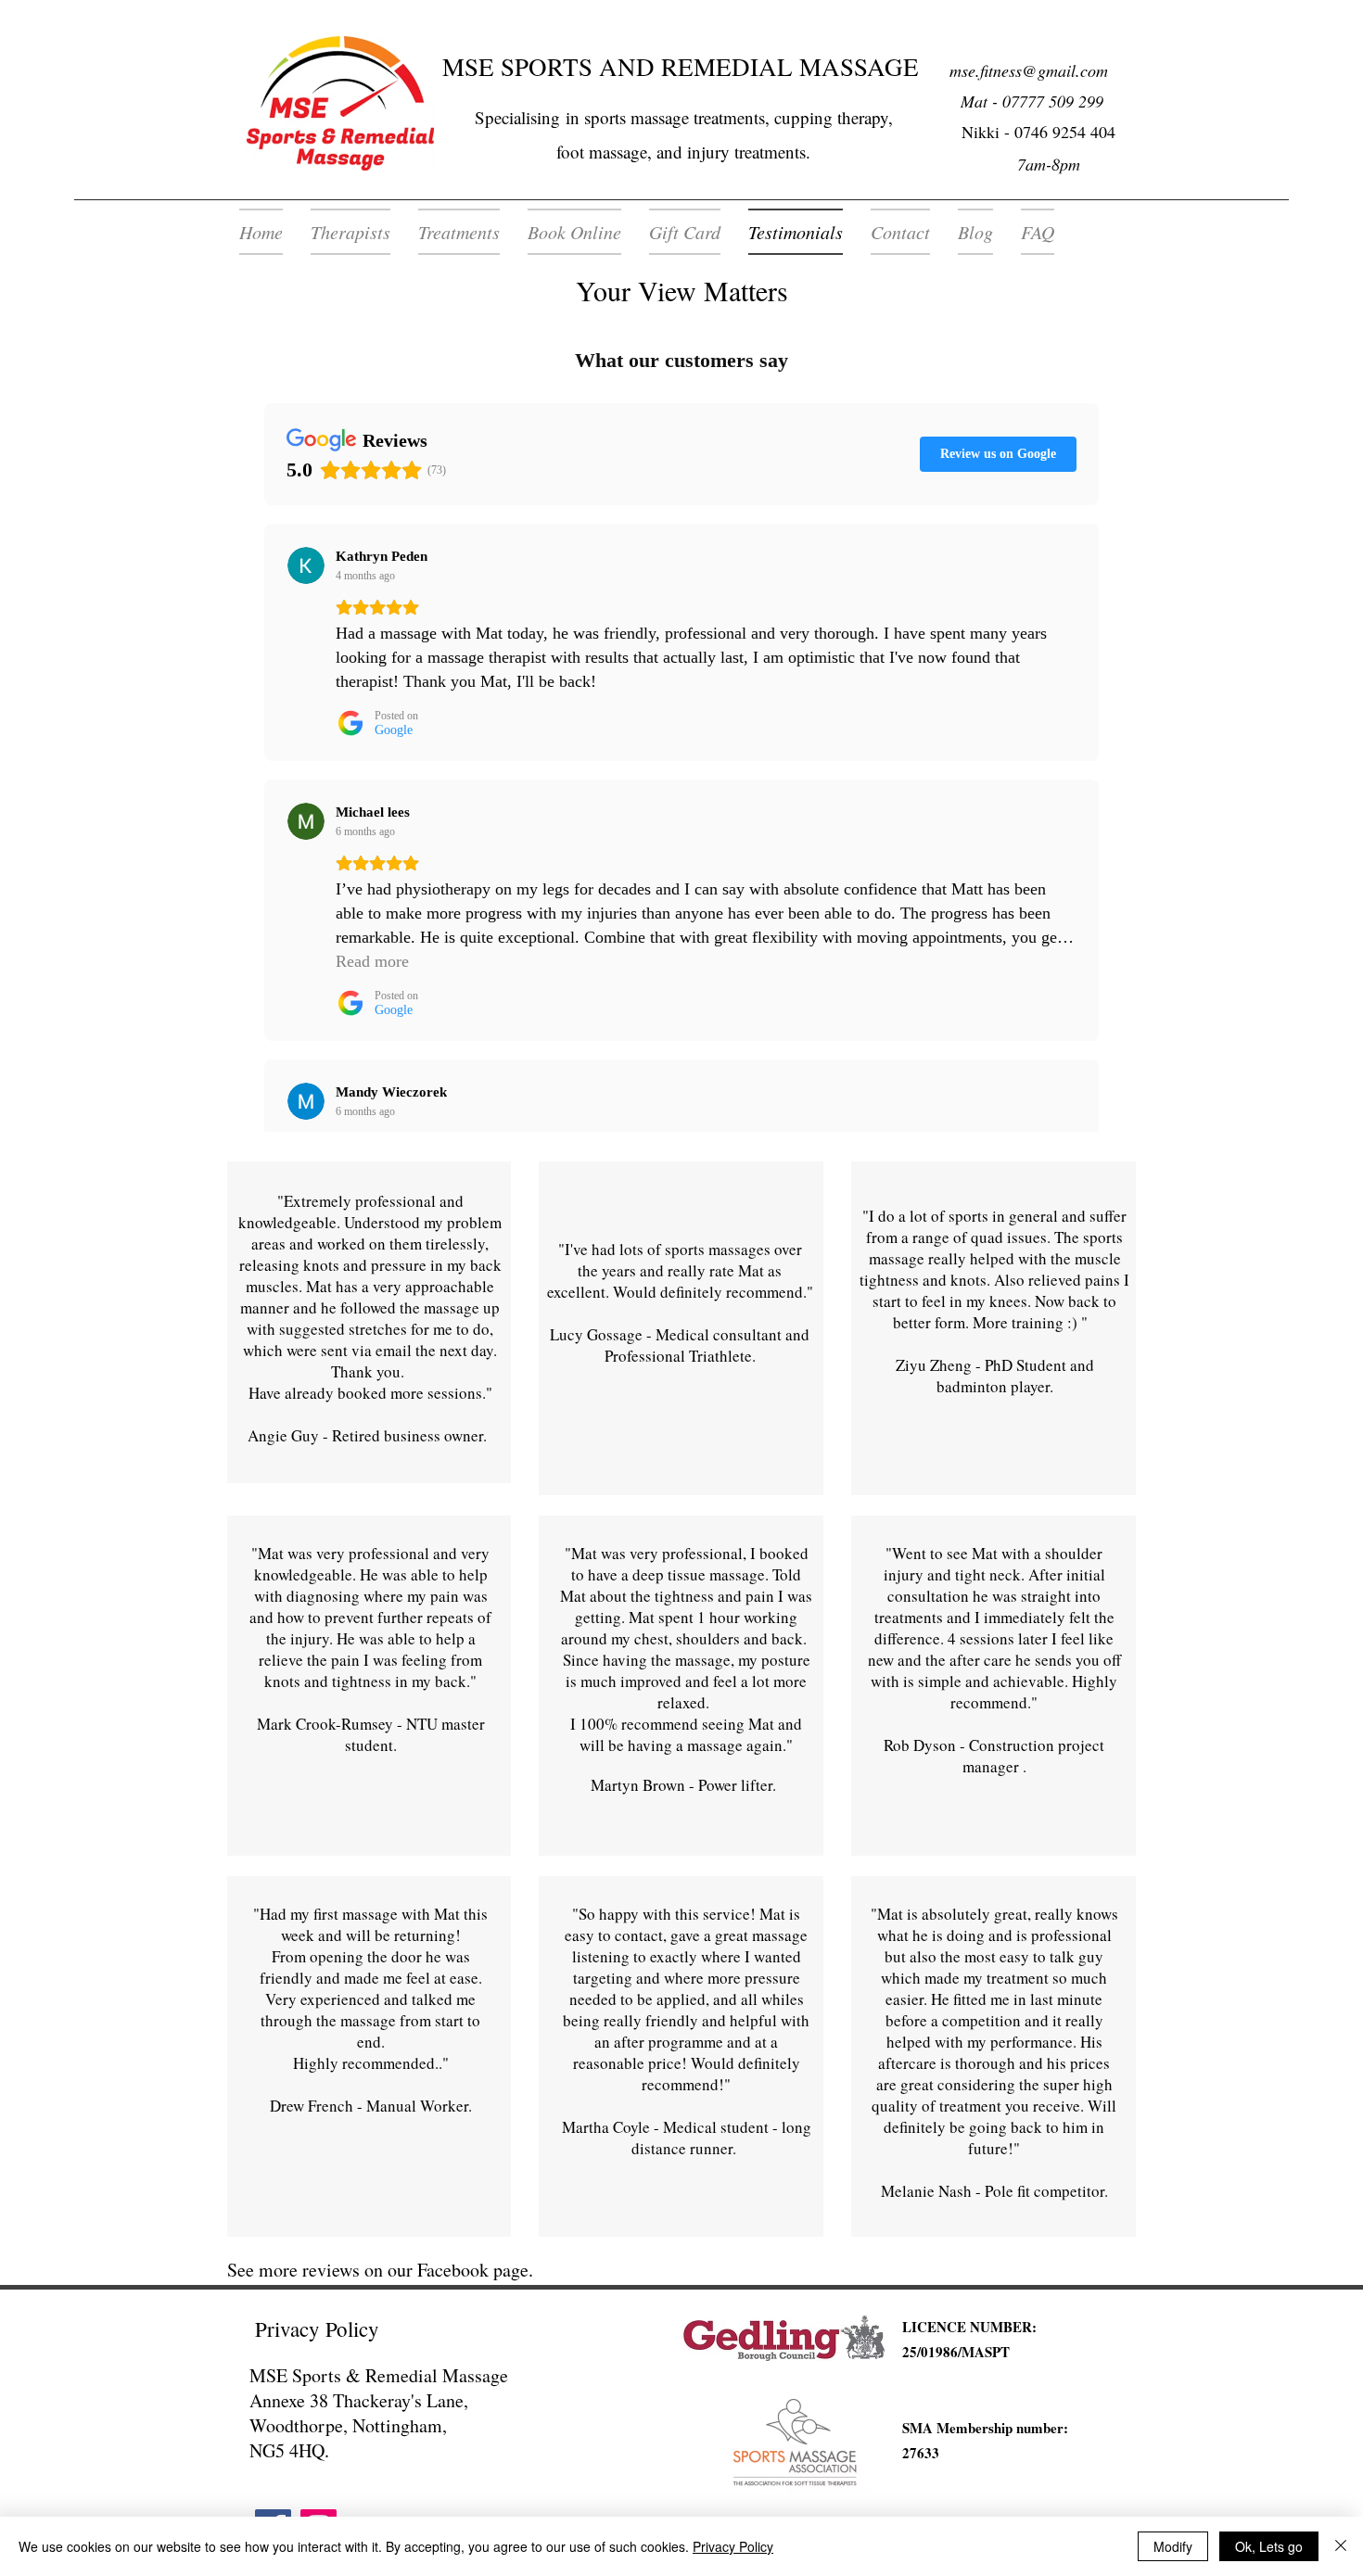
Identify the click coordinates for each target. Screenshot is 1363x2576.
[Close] (1341, 2546)
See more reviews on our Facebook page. (380, 2270)
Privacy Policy (733, 2546)
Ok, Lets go (1269, 2546)
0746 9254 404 (1065, 132)
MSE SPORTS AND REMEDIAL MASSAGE (681, 67)
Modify (1173, 2546)
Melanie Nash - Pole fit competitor (993, 2191)
